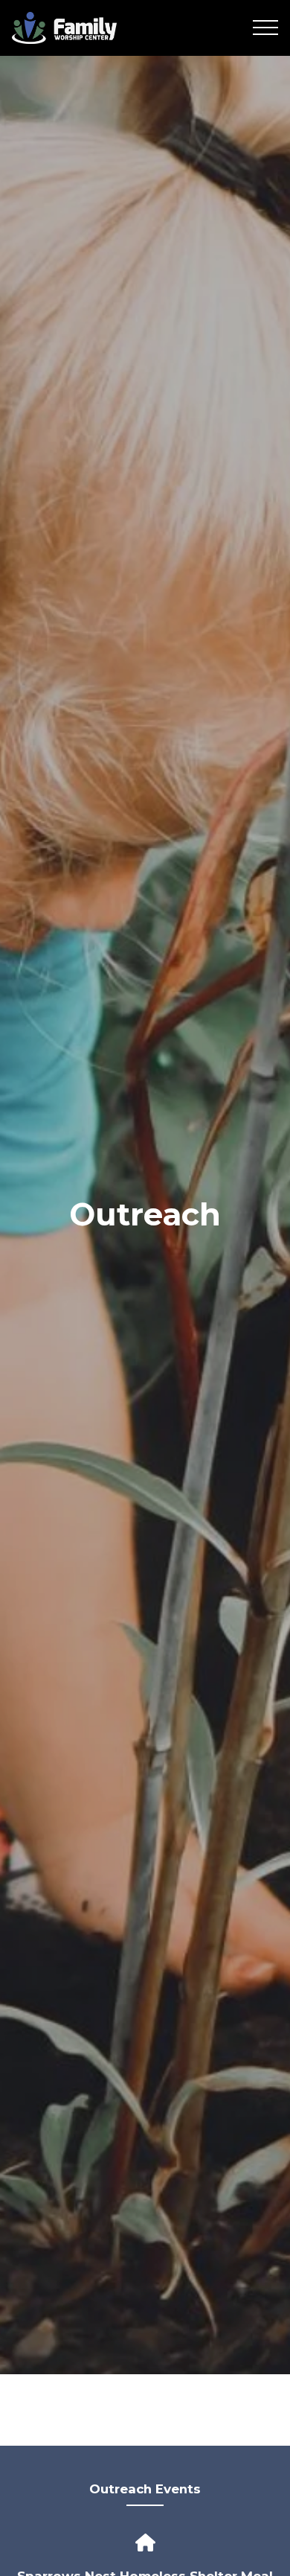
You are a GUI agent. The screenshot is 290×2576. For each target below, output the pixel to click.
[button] (265, 28)
